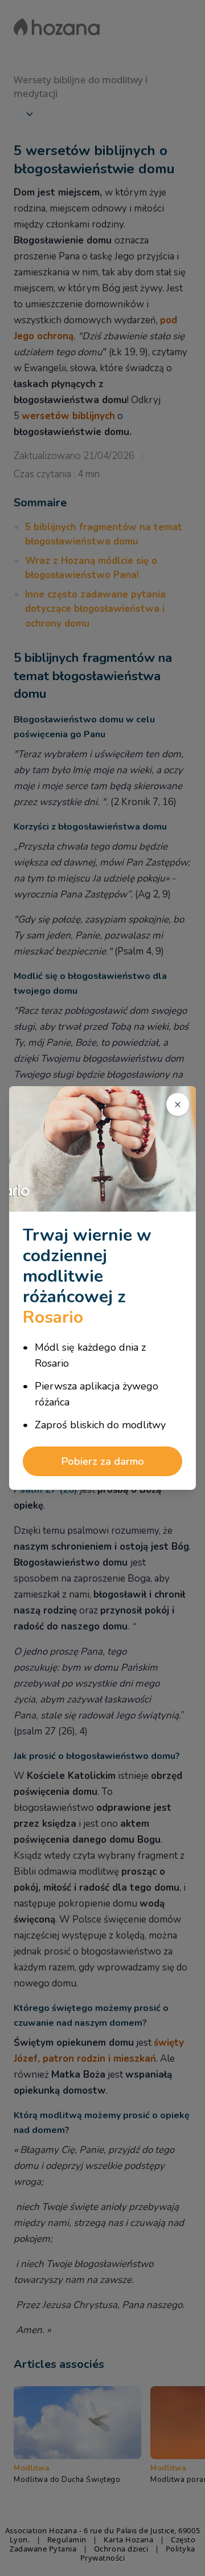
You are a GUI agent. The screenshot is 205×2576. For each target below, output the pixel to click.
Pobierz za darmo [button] (103, 1461)
